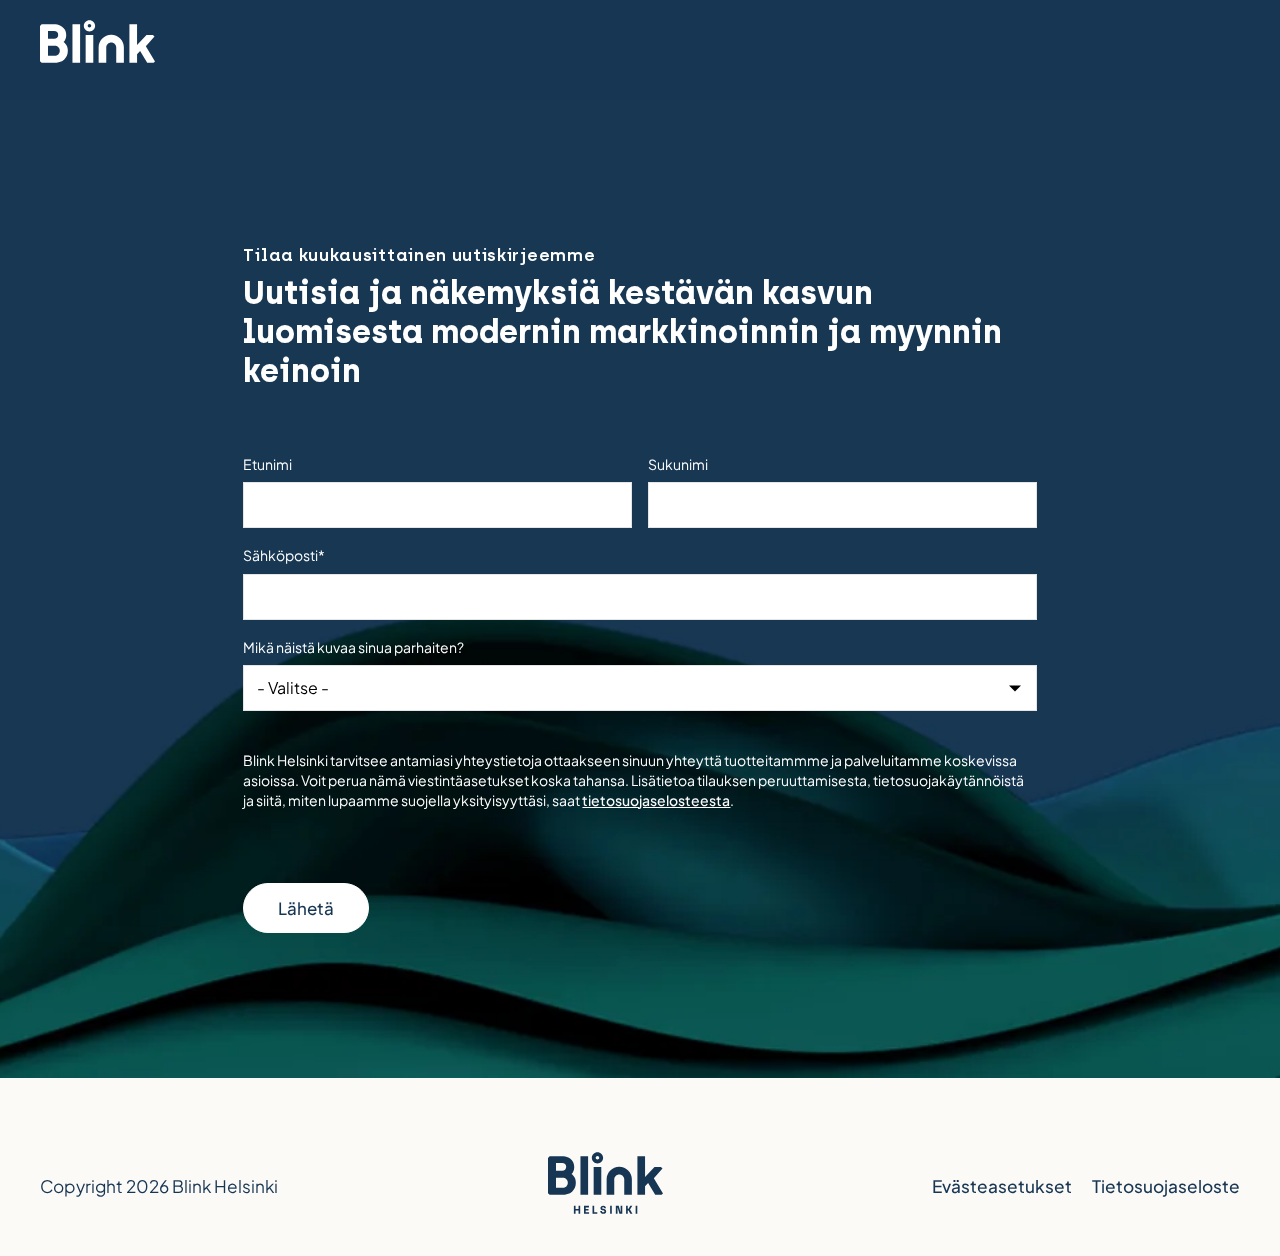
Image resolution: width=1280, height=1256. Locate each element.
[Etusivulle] (97, 45)
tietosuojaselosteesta (656, 800)
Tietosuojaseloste (1166, 1186)
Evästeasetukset (1002, 1186)
